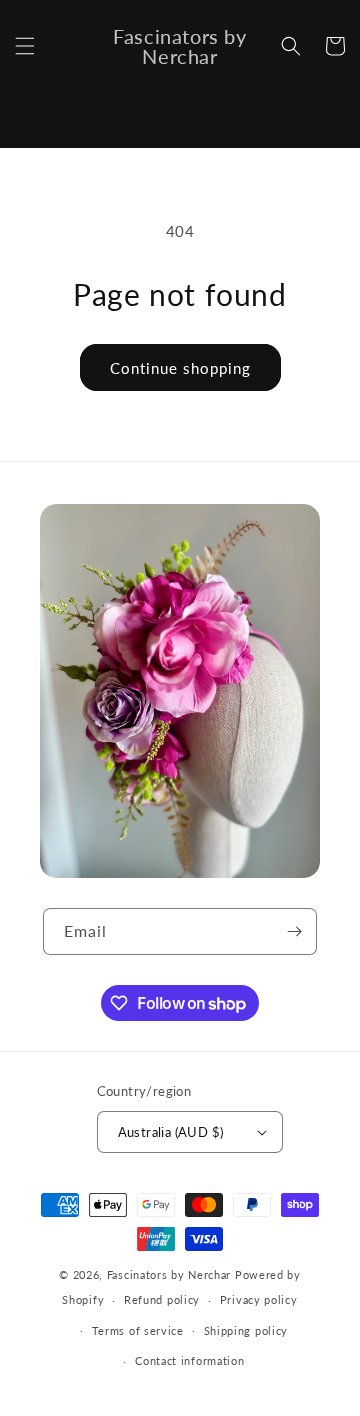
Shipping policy (246, 1330)
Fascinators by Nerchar (171, 1274)
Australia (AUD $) (171, 1132)
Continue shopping (180, 368)
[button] (25, 46)
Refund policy (162, 1299)
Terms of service (138, 1330)
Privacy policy (259, 1299)
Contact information (189, 1360)
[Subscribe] (294, 931)
